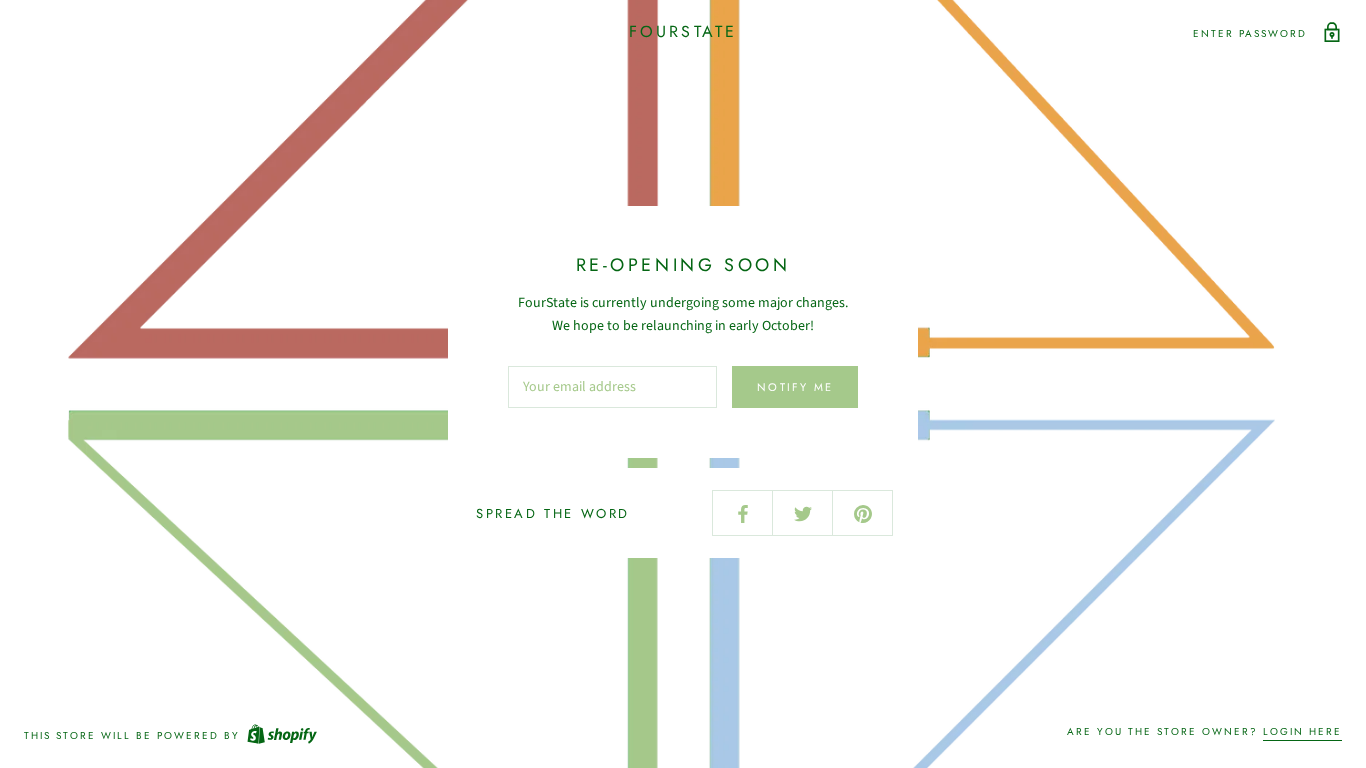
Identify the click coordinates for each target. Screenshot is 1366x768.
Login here (1302, 731)
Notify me (795, 387)
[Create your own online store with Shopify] (281, 735)
